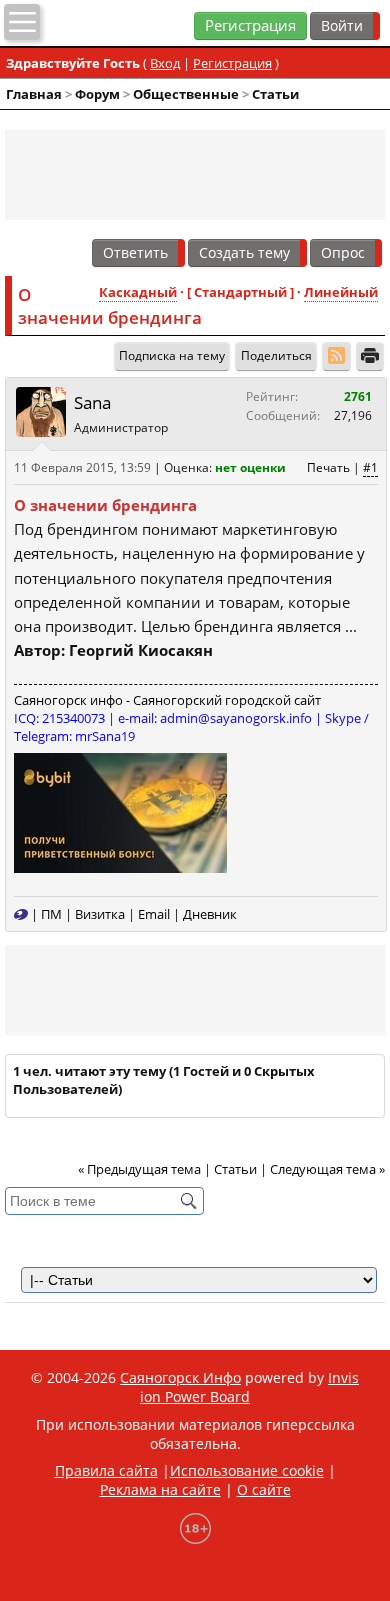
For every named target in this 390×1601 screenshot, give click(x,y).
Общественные (186, 94)
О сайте (264, 1489)
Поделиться (276, 355)
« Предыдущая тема (139, 1169)
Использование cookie (247, 1470)
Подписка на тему (172, 355)
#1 (370, 467)
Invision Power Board (249, 1387)
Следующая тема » (327, 1169)
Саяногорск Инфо (180, 1377)
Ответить (135, 252)
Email (154, 914)
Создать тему (244, 252)
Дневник (210, 914)
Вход (165, 63)
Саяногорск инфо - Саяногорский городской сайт (167, 700)
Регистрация (250, 25)
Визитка (100, 914)
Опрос (343, 252)
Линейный (341, 292)
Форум (97, 94)
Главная (34, 94)
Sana (92, 402)
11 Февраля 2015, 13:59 (82, 467)
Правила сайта (106, 1470)
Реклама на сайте (160, 1489)
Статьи (275, 94)
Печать (328, 467)
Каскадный (138, 292)
